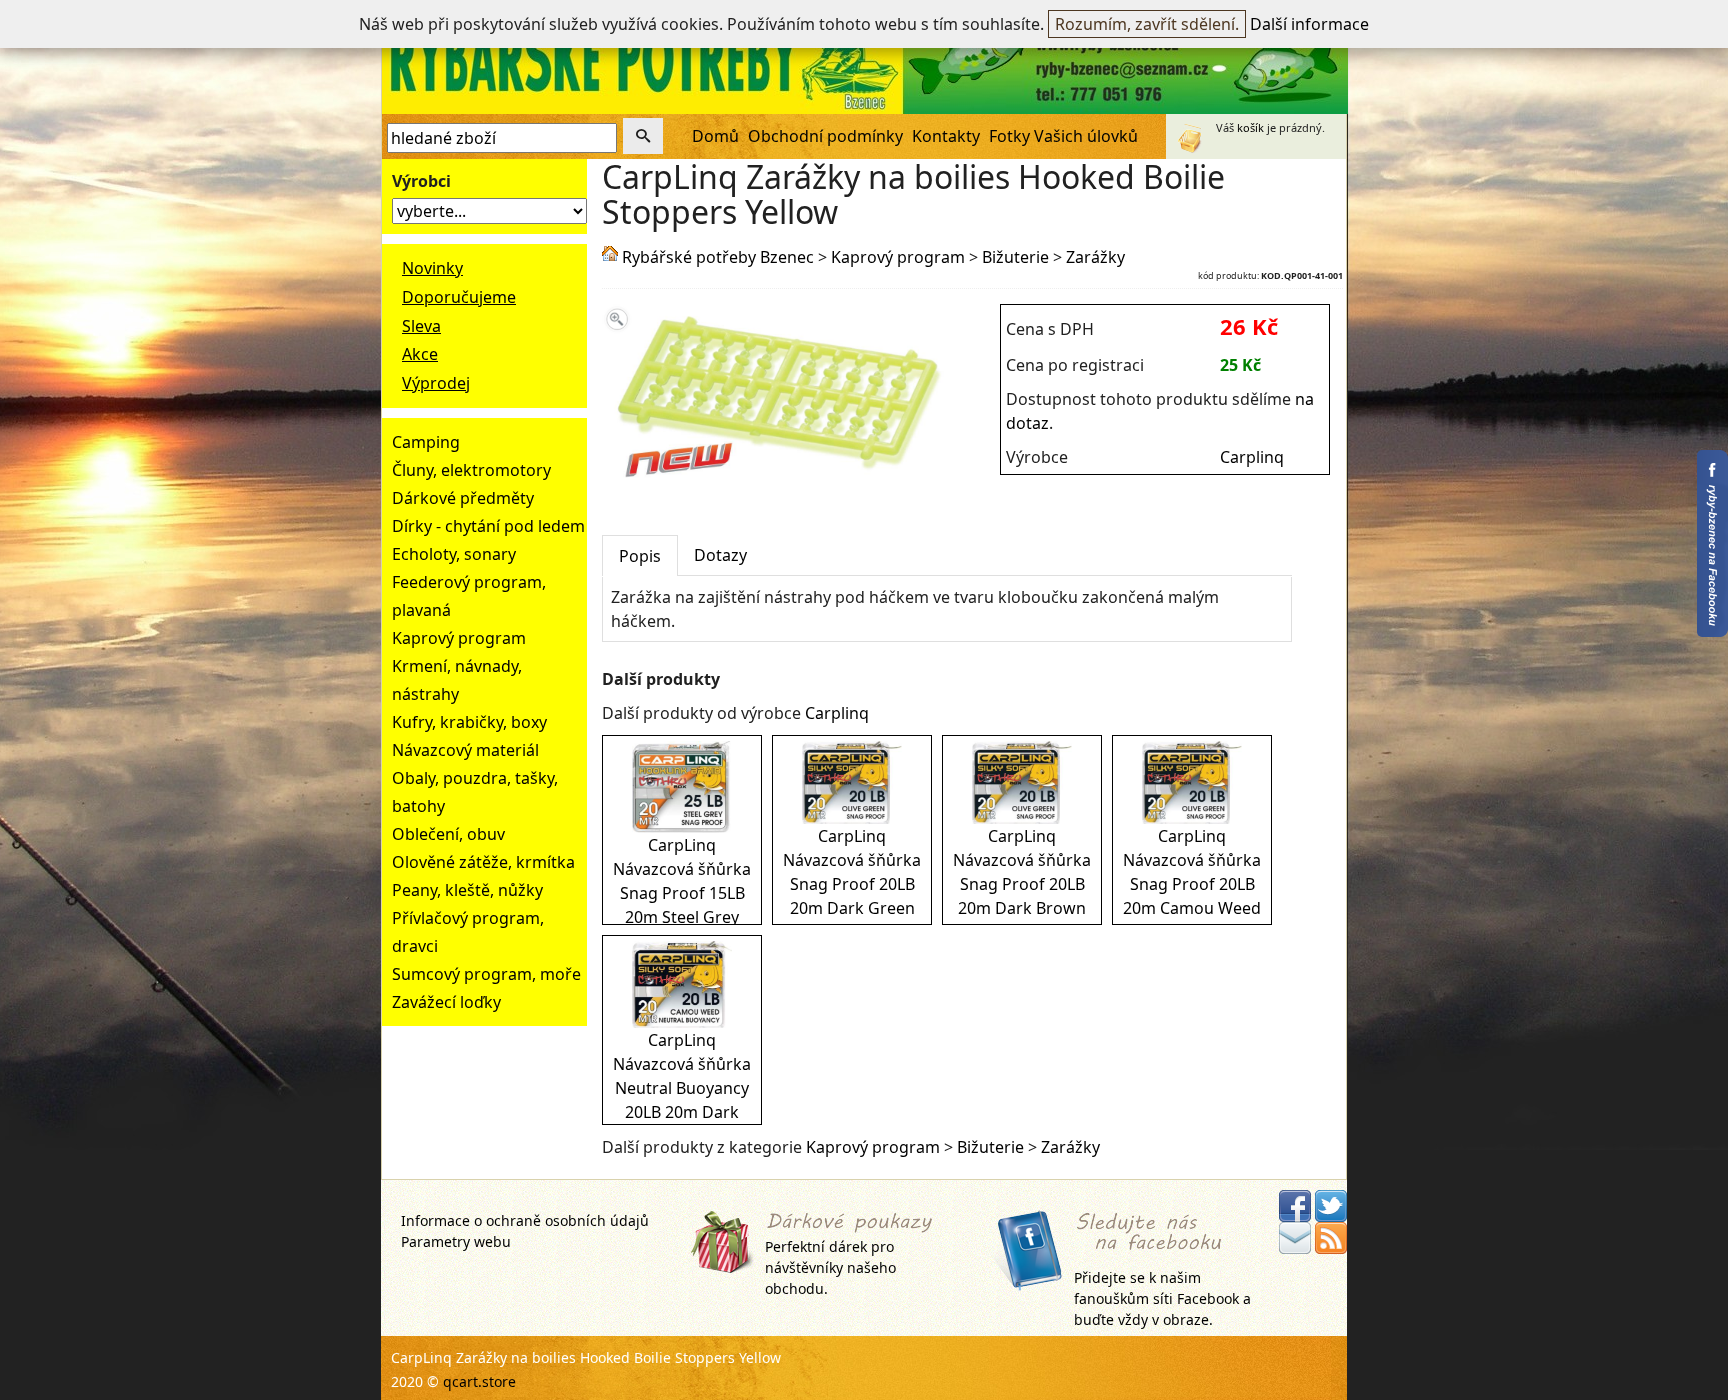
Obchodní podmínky (825, 136)
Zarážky (1095, 257)
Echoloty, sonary (454, 554)
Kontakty (946, 136)
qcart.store (479, 1381)
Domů (715, 136)
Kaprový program (459, 638)
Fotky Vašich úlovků (1063, 136)
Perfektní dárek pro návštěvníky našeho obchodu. (830, 1267)
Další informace (1309, 24)
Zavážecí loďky (446, 1002)
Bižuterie (1015, 257)
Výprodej (436, 383)
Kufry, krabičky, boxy (469, 722)
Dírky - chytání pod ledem (488, 526)
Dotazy (720, 555)
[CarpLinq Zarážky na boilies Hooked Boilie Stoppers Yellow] (773, 482)
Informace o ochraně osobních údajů (525, 1220)
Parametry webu (456, 1241)
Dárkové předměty (463, 498)
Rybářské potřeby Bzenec (718, 257)
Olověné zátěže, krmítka (483, 862)
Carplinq (1252, 457)
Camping (426, 442)
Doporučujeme (459, 297)
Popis (640, 556)
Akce (420, 354)
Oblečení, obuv (448, 834)
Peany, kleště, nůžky (467, 890)
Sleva (421, 326)
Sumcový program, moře (486, 974)
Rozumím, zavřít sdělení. (1147, 24)
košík (1250, 127)
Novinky (432, 268)
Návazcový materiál (465, 750)
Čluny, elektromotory (471, 470)
